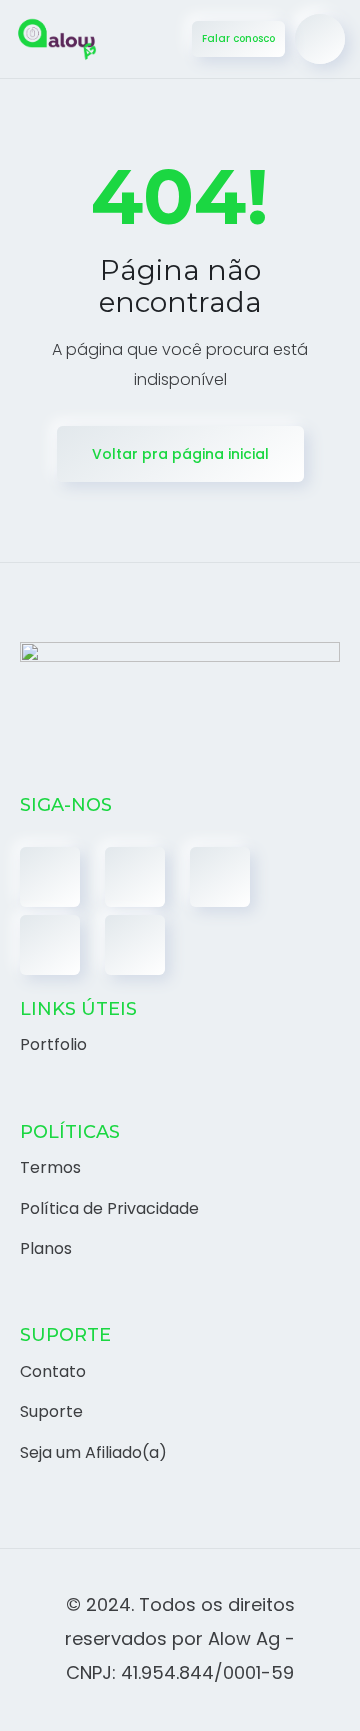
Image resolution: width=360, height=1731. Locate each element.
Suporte (51, 1411)
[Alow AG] (57, 39)
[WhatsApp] (50, 945)
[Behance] (135, 945)
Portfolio (53, 1044)
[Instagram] (220, 877)
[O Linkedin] (135, 877)
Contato (53, 1371)
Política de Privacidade (109, 1208)
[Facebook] (50, 877)
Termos (50, 1167)
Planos (46, 1248)
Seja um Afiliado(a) (93, 1452)
